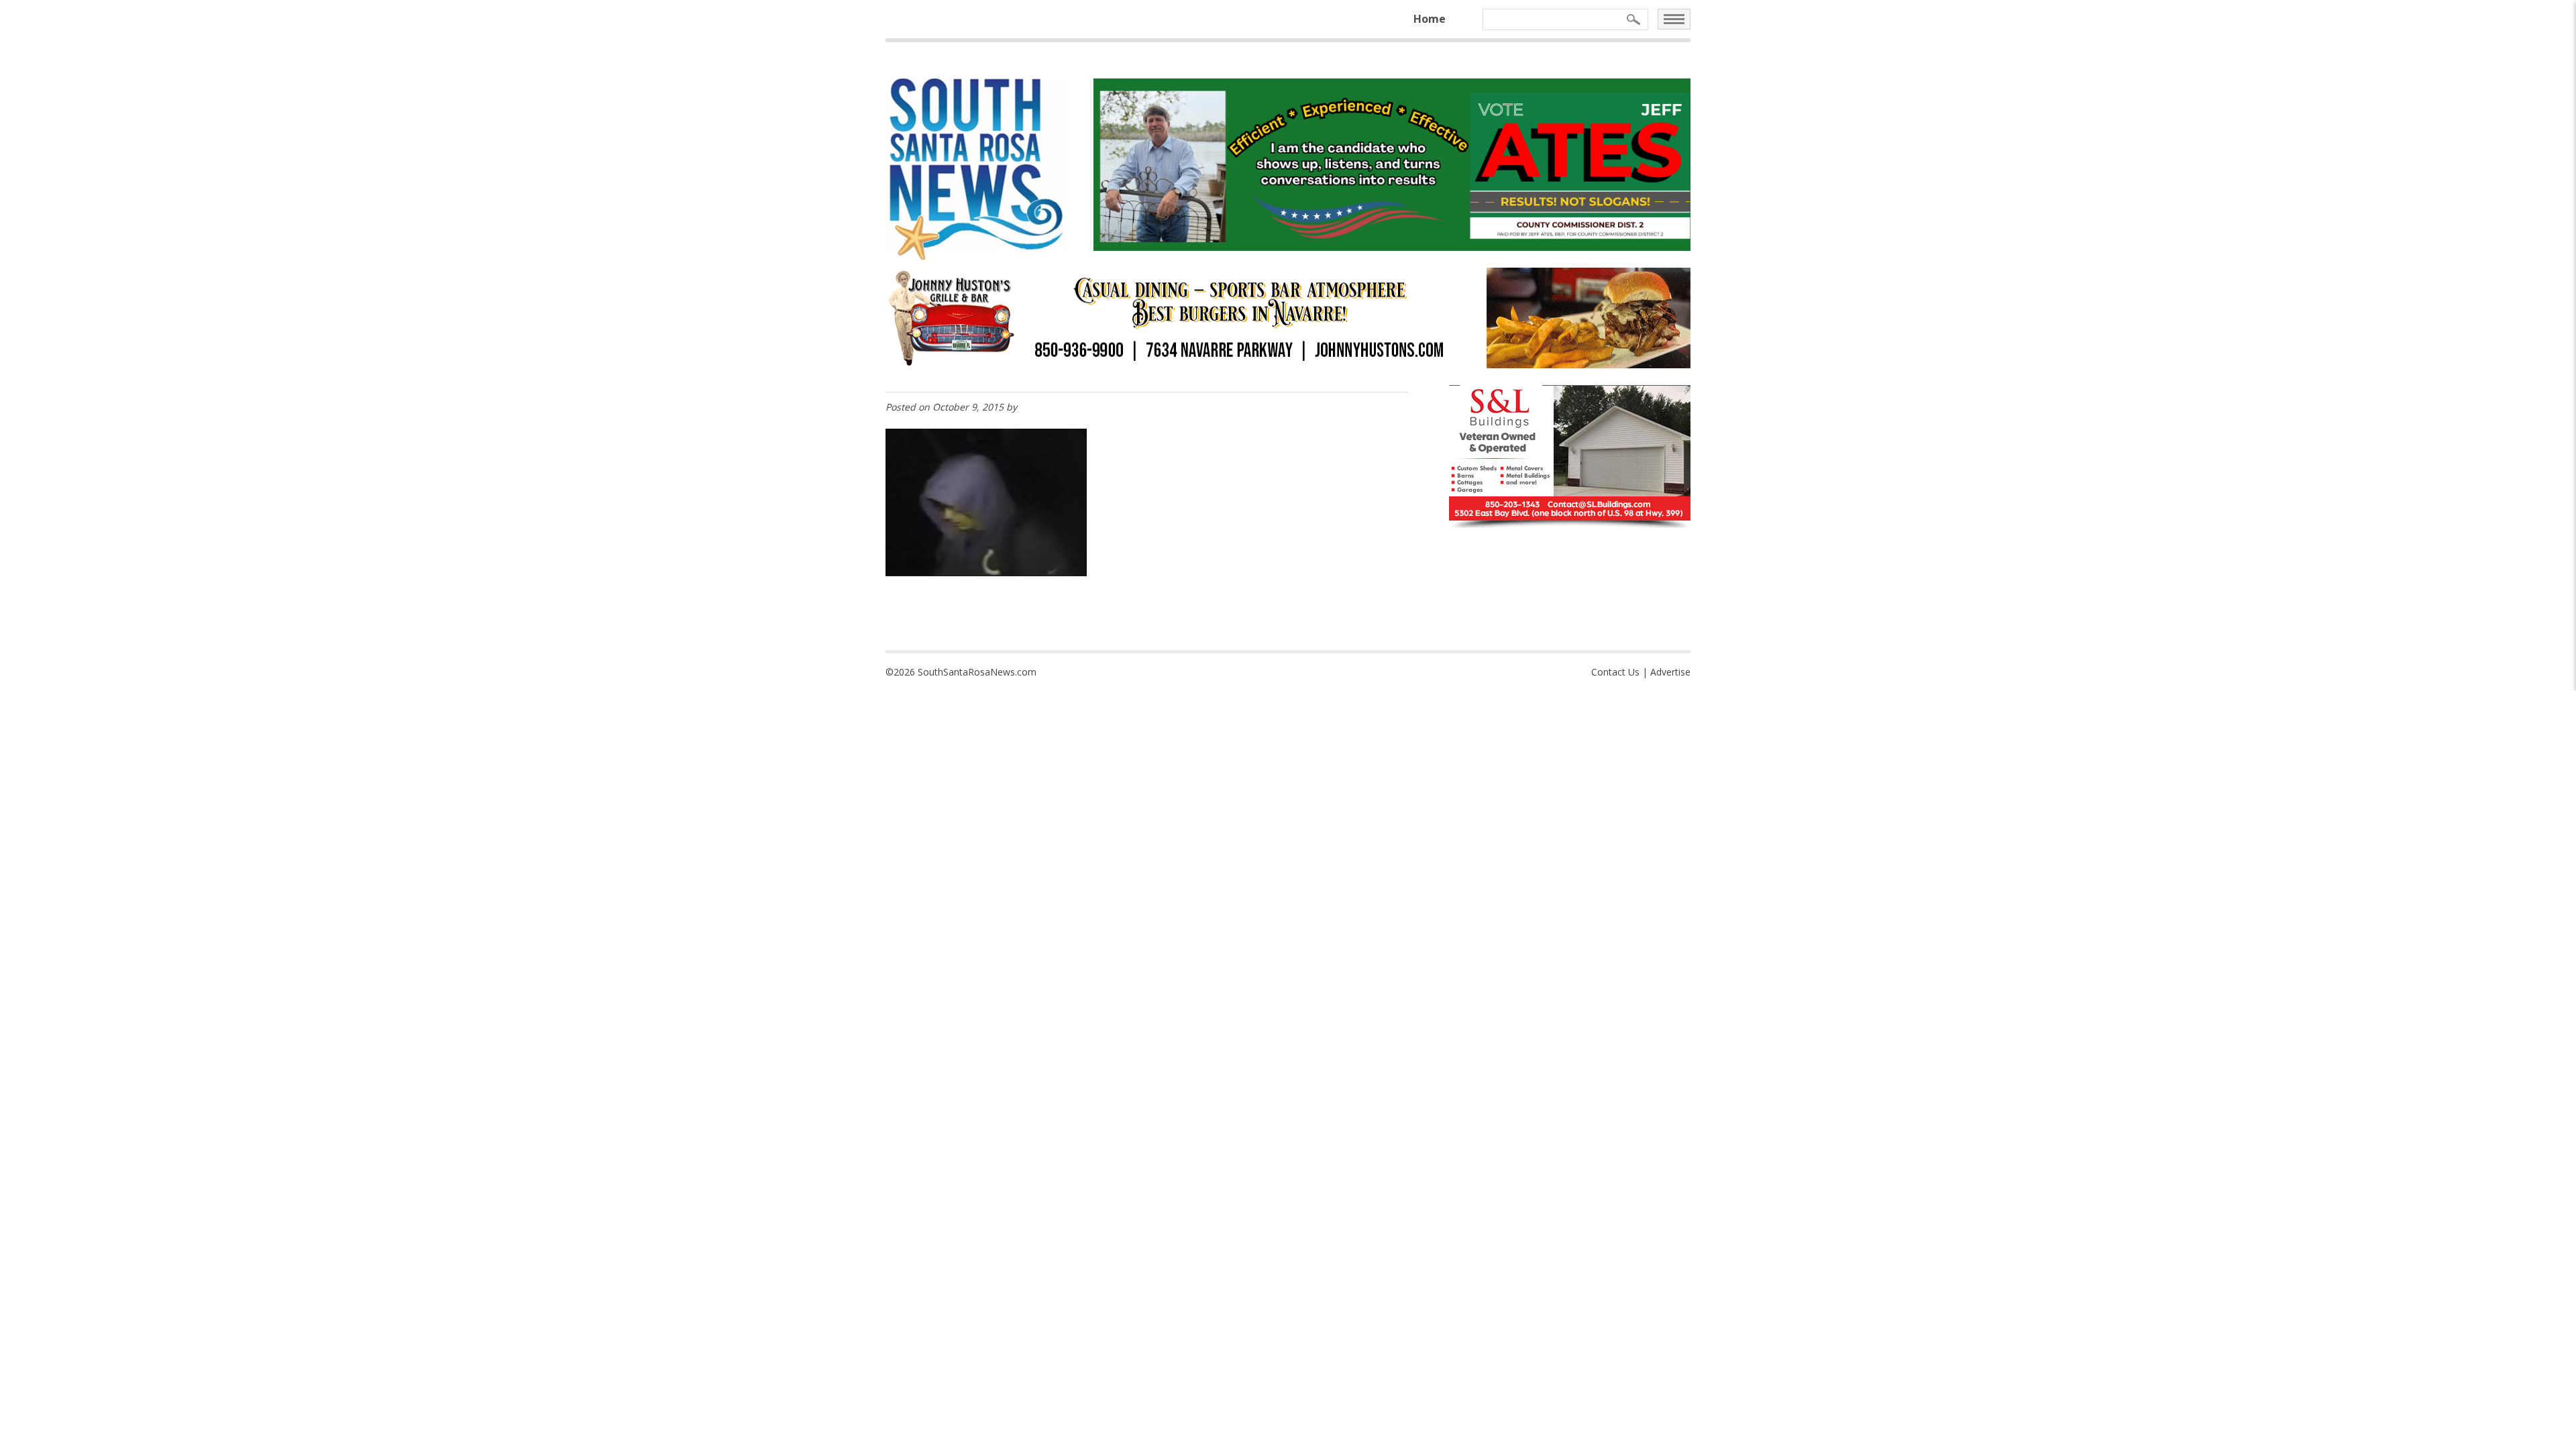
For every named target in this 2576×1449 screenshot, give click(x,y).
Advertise (1670, 672)
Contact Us (1615, 672)
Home (1430, 19)
